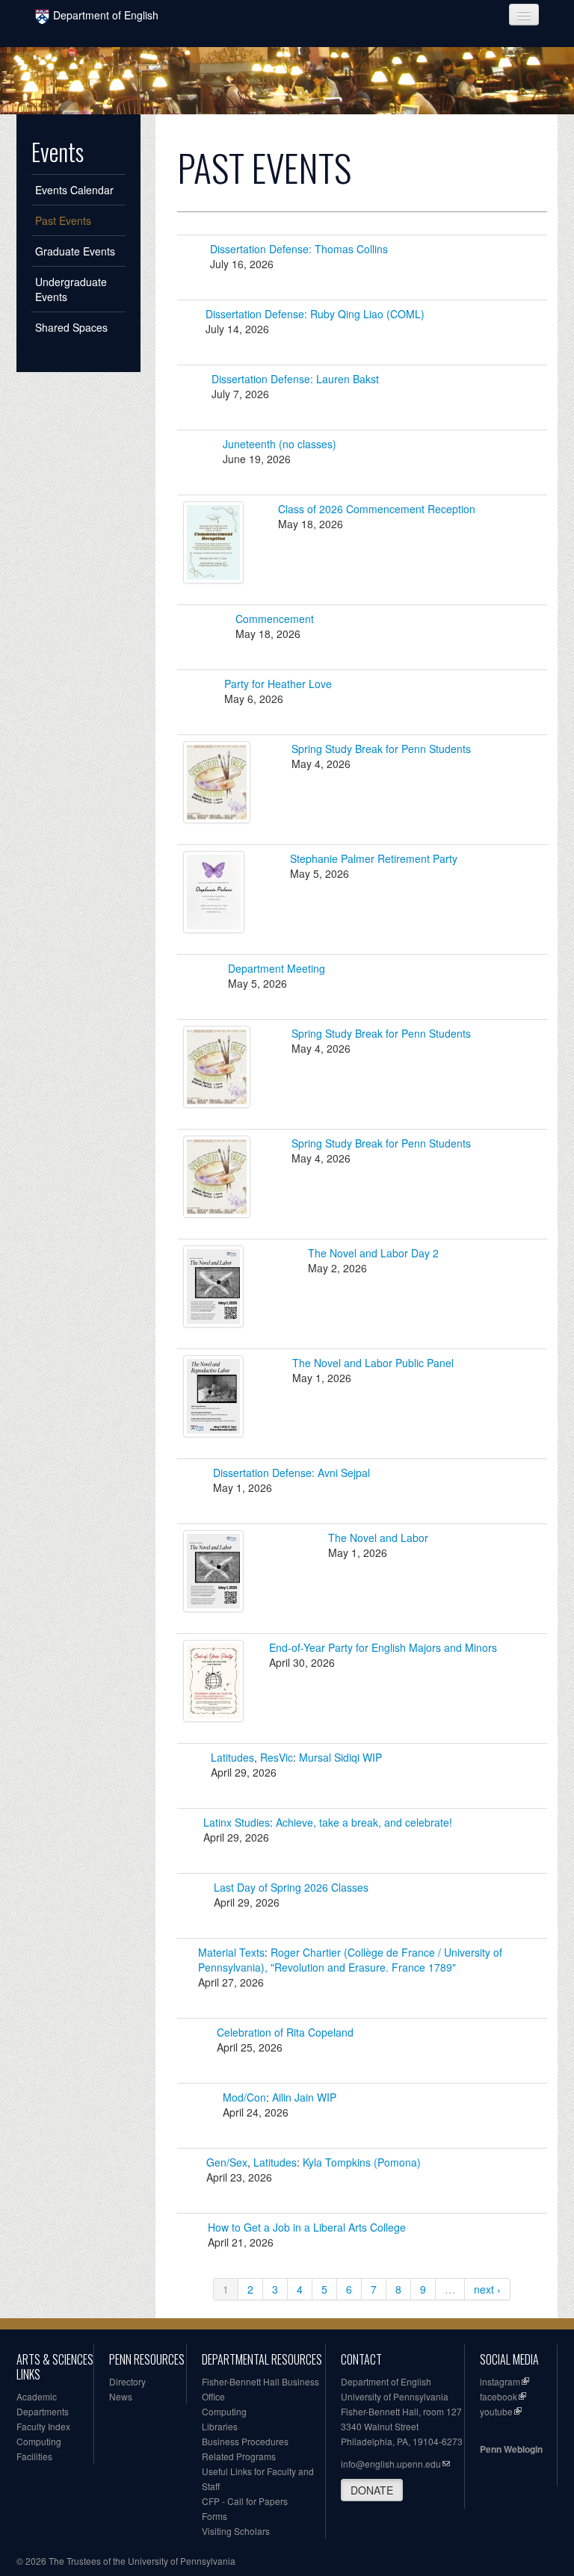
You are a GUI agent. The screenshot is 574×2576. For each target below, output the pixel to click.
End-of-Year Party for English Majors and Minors (383, 1647)
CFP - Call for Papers (245, 2501)
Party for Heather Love (278, 684)
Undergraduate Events (71, 289)
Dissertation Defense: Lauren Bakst (295, 379)
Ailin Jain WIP (304, 2097)
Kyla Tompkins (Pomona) (362, 2162)
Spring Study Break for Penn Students (381, 749)
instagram (500, 2381)
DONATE (372, 2490)
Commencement (275, 619)
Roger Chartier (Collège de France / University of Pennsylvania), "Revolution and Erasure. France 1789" (350, 1960)
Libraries (220, 2426)
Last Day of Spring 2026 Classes (291, 1887)
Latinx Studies (237, 1822)
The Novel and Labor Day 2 (373, 1253)
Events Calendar (74, 190)
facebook (499, 2396)
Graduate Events (75, 251)
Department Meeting (277, 968)
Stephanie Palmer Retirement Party (374, 858)
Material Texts (231, 1952)
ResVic (277, 1757)
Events (58, 152)
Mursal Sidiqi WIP (340, 1757)
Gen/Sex (227, 2162)
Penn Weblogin (511, 2449)
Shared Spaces (71, 327)
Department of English (106, 15)
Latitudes (232, 1757)
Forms (215, 2516)
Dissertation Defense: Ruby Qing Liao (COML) (315, 314)
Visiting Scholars (236, 2531)
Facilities (34, 2456)
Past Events (63, 220)
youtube (496, 2411)
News (121, 2396)
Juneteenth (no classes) (280, 444)
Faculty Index (43, 2426)
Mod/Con (244, 2097)
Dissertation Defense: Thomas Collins (299, 249)
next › (487, 2289)
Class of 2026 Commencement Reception (377, 509)
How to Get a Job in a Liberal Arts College (307, 2227)
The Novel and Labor (378, 1538)
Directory (127, 2381)
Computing (39, 2441)
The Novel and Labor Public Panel (373, 1363)
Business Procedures (245, 2441)
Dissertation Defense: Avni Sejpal (291, 1473)
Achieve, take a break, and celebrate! (364, 1822)
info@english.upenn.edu (391, 2464)
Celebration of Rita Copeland (285, 2032)
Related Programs (239, 2456)
